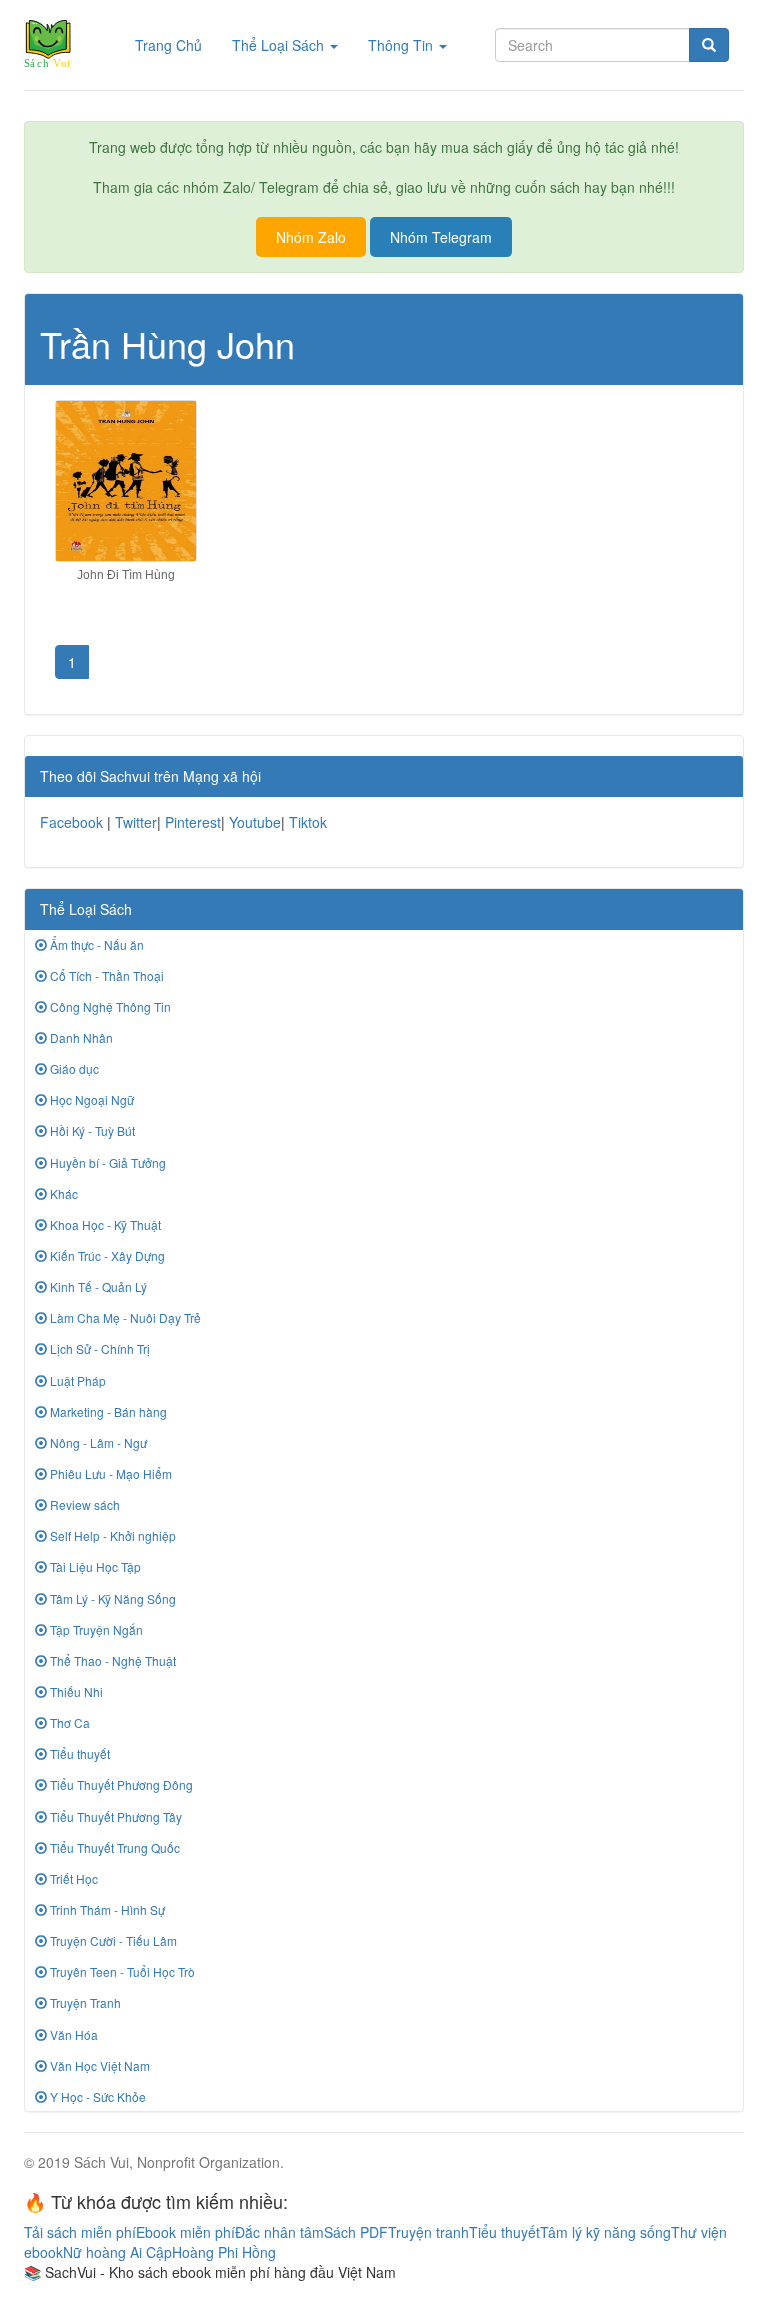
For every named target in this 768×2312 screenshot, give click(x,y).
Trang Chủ (176, 44)
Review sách (83, 1504)
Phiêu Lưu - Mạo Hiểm (109, 1473)
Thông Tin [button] (402, 45)
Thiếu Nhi (75, 1691)
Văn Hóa (72, 2034)
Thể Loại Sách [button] (280, 45)
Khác (62, 1193)
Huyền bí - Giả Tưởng (106, 1162)
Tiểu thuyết (78, 1753)
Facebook (71, 822)
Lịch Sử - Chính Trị (98, 1348)
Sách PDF (356, 2232)
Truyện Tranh (84, 2002)
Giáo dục (73, 1068)
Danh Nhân (80, 1037)
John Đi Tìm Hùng (126, 575)
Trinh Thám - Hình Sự (106, 1909)
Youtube (255, 822)
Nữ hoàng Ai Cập (117, 2252)
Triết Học (72, 1878)
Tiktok (308, 822)
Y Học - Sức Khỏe (96, 2096)
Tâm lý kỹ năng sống (605, 2232)
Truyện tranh (428, 2232)
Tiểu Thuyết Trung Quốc (113, 1847)
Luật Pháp (76, 1380)
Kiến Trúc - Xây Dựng (106, 1255)
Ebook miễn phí (185, 2232)
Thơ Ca (68, 1722)
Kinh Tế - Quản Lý (97, 1286)
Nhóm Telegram (441, 237)
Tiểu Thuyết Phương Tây (114, 1816)
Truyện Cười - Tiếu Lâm (112, 1940)
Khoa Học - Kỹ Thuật (104, 1224)
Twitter (136, 822)
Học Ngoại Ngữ (90, 1099)
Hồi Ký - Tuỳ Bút (91, 1130)
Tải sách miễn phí (80, 2232)
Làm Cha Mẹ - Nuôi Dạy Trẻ (124, 1317)
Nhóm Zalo (311, 237)
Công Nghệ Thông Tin (109, 1006)
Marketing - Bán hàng (107, 1411)
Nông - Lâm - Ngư (97, 1442)
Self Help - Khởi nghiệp (111, 1535)
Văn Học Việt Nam (98, 2065)
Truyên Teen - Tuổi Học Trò (121, 1971)
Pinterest (193, 822)
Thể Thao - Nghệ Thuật (111, 1660)
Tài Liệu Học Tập (94, 1566)
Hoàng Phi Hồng (224, 2252)
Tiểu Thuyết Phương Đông (120, 1784)
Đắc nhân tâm (279, 2232)
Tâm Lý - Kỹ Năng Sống (111, 1598)
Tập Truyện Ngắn (95, 1629)
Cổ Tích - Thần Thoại (105, 975)
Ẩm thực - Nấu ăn (95, 944)
